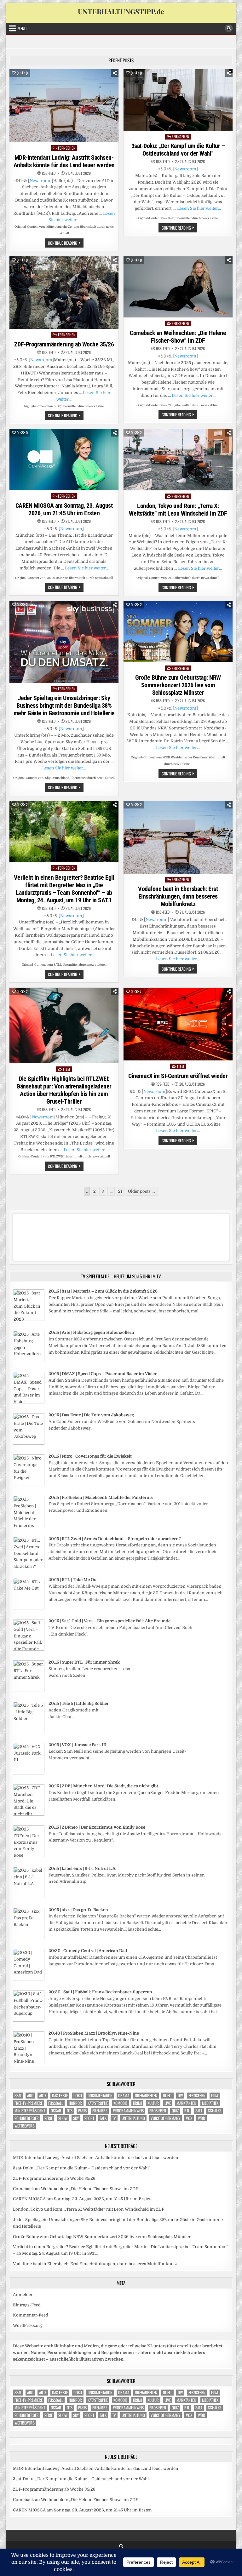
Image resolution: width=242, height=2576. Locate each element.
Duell (167, 2096)
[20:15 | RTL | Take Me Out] (29, 1608)
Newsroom (41, 181)
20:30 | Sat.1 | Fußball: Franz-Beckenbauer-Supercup (100, 1992)
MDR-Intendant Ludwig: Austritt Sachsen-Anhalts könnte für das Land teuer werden (64, 161)
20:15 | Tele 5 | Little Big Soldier (79, 1703)
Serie (49, 2118)
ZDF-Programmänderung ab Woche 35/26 (64, 344)
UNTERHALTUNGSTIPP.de (121, 11)
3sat (18, 2096)
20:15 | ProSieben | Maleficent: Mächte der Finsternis (101, 1497)
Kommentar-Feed (31, 2315)
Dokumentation (100, 2096)
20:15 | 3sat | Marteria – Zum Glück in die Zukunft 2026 (103, 1291)
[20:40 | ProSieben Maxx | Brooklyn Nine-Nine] (29, 2062)
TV (114, 2118)
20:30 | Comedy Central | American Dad (88, 1951)
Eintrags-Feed (27, 2305)
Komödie (120, 2103)
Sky (76, 2118)
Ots (70, 2111)
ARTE (43, 2096)
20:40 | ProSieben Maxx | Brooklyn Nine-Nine (94, 2033)
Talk (103, 2118)
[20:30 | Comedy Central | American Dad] (29, 1979)
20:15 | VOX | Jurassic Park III (78, 1745)
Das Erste (60, 2096)
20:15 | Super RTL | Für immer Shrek (84, 1662)
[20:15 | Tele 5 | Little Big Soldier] (29, 1732)
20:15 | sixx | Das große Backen (78, 1910)
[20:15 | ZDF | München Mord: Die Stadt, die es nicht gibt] (29, 1814)
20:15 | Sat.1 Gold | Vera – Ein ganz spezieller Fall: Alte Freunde (109, 1621)
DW (180, 2096)
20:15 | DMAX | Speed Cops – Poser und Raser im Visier (103, 1374)
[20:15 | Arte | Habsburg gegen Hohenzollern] (29, 1361)
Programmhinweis (128, 2111)
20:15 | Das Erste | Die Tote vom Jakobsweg (91, 1415)
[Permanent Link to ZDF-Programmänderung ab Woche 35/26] (64, 293)
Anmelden (23, 2295)
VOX (189, 2118)
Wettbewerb (25, 2126)
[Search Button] (229, 28)
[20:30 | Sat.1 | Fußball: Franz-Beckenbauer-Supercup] (29, 2020)
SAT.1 (199, 2111)
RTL (187, 2111)
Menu (22, 28)
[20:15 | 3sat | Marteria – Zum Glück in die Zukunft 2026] (29, 1319)
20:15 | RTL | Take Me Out (73, 1580)
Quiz (175, 2111)
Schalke (215, 2111)
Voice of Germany (165, 2118)
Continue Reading (66, 243)
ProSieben (158, 2111)
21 (120, 1191)
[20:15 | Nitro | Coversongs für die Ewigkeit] (29, 1485)
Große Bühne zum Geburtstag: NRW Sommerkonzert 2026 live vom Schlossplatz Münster (178, 685)
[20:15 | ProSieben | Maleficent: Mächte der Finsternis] (29, 1526)
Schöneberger (27, 2118)
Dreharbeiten (146, 2096)
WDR (202, 2118)
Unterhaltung (133, 2118)
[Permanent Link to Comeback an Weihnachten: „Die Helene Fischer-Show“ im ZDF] (178, 287)
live (168, 2103)
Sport (89, 2118)
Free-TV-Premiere (29, 2103)
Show (63, 2118)
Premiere (100, 2111)
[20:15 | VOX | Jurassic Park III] (29, 1773)
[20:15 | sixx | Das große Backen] (29, 1938)
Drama (124, 2096)
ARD (30, 2096)
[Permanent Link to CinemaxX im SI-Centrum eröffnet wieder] (178, 1024)
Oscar (56, 2111)
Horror (75, 2103)
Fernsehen (67, 148)
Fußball (56, 2103)
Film (67, 1069)
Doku (78, 2096)
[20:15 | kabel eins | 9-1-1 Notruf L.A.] (29, 1897)
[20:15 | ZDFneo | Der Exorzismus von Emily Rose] (29, 1856)
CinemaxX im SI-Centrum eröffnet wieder (178, 1076)
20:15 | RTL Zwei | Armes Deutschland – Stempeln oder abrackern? (115, 1539)
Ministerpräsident (30, 2111)
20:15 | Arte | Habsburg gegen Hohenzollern (91, 1332)
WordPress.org (28, 2325)
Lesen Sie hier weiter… (199, 208)
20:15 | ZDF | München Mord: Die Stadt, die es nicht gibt (103, 1786)
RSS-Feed (49, 173)
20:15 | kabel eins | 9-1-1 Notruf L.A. (82, 1868)
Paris (82, 2111)
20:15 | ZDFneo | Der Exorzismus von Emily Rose (97, 1827)
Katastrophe (98, 2103)
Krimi (137, 2103)
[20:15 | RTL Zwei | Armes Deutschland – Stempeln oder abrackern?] (29, 1567)
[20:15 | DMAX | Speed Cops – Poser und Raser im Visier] (29, 1402)
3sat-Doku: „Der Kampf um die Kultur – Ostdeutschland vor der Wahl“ (178, 150)
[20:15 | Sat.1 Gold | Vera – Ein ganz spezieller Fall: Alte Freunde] (29, 1649)
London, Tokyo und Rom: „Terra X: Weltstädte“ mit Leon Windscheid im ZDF (178, 510)
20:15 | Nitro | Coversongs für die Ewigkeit (90, 1456)
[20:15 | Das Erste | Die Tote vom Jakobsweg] (29, 1443)
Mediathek (210, 2103)
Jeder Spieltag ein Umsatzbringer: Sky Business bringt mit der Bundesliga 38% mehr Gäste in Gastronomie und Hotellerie (64, 705)
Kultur (153, 2103)
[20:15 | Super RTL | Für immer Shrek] (29, 1691)
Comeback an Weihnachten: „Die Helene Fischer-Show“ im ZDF (178, 337)
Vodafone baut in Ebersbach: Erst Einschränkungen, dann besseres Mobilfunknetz (178, 896)
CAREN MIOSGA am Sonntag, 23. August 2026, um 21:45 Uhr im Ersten (64, 509)
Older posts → (142, 1191)
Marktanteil (186, 2103)
